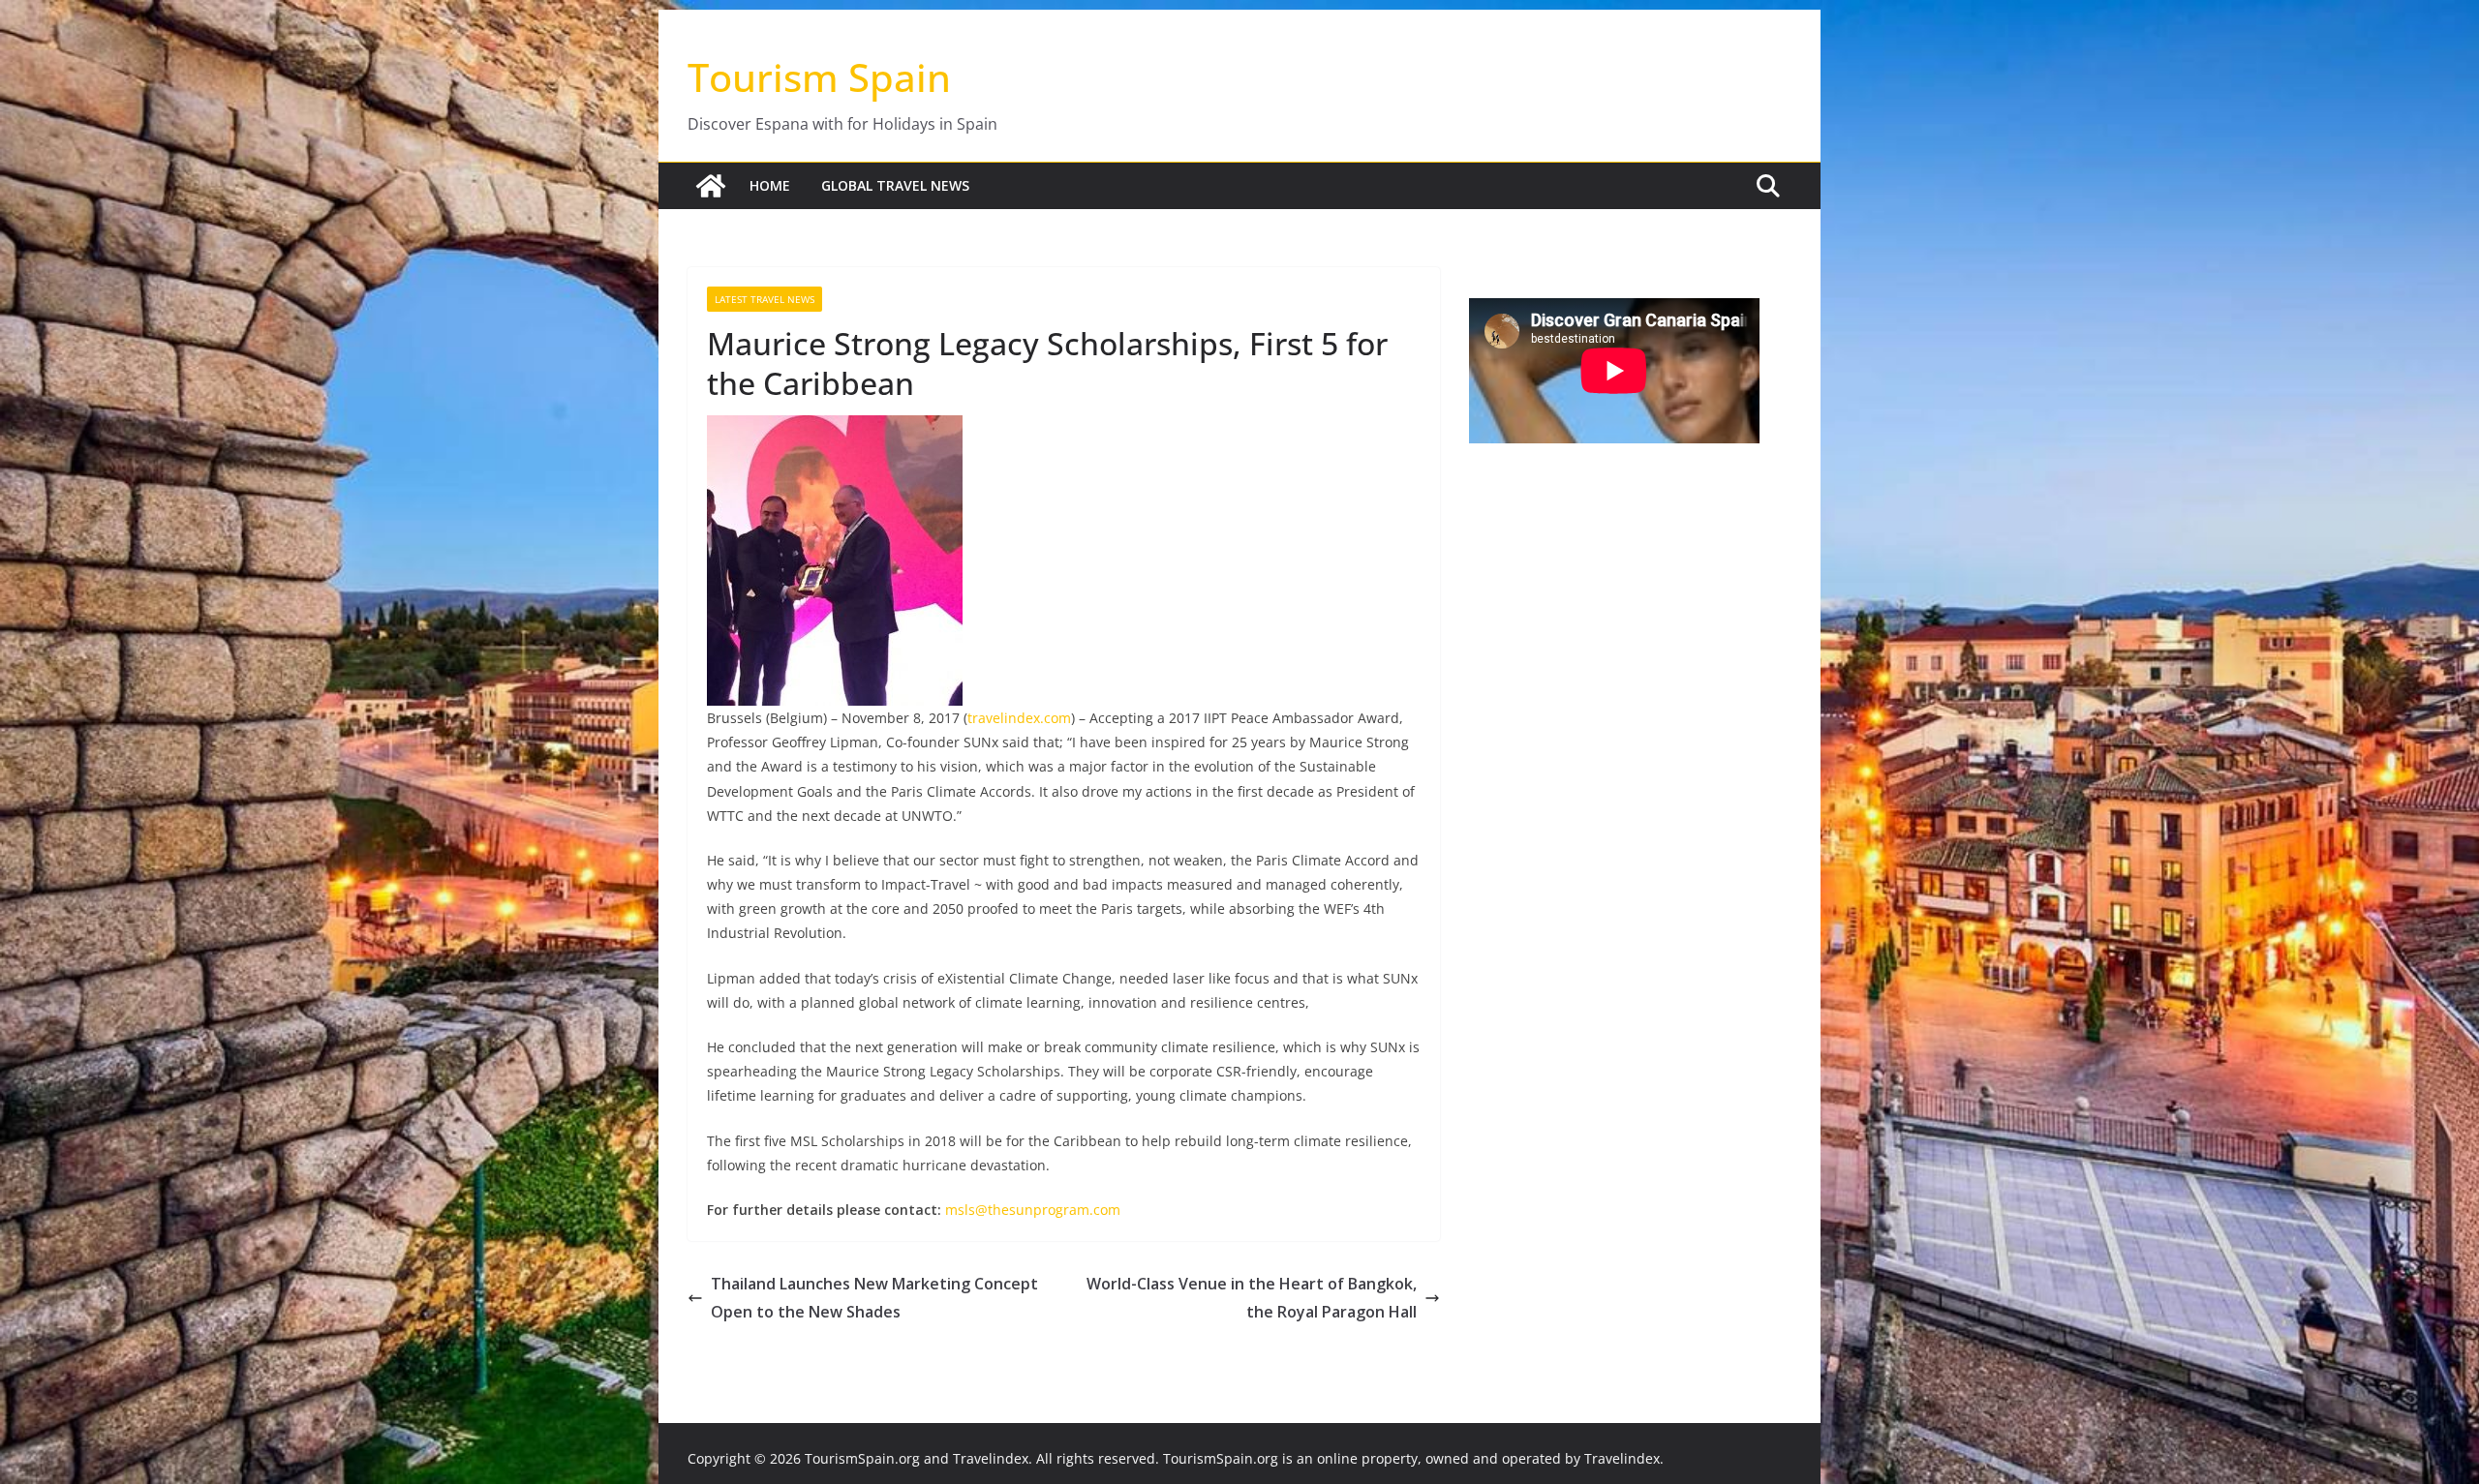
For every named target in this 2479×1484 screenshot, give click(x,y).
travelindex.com (1019, 718)
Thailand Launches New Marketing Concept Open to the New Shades (874, 1298)
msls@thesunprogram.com (1033, 1210)
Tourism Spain (819, 77)
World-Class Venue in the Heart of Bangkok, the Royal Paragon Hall (1252, 1298)
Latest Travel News (765, 299)
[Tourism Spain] (711, 186)
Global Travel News (895, 185)
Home (770, 185)
